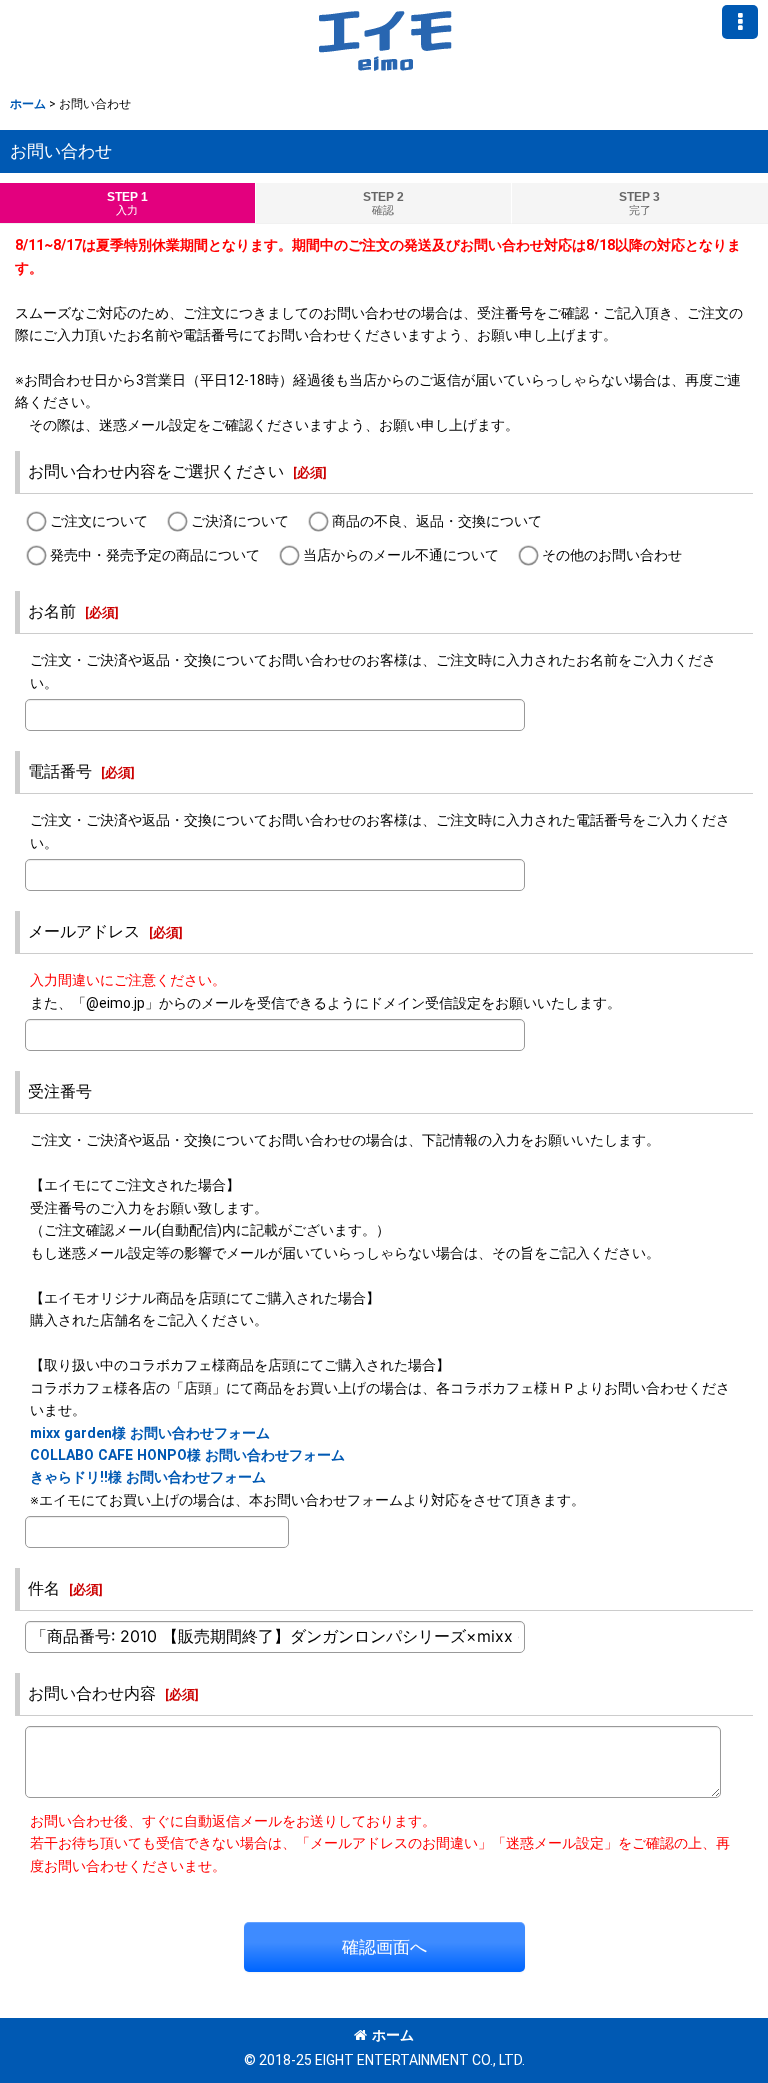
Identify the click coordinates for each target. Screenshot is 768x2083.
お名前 (52, 611)
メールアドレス (84, 931)
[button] (740, 22)
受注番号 (60, 1091)
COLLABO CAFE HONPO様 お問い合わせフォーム (187, 1455)
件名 (44, 1588)
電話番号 (60, 771)
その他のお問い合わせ (612, 555)
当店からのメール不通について (401, 555)
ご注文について (99, 521)
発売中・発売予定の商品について (155, 555)
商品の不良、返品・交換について (437, 521)
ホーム (393, 2035)
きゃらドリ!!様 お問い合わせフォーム (148, 1477)
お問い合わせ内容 (92, 1693)
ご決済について (240, 521)
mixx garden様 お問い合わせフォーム (150, 1433)
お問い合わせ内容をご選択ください (156, 471)
